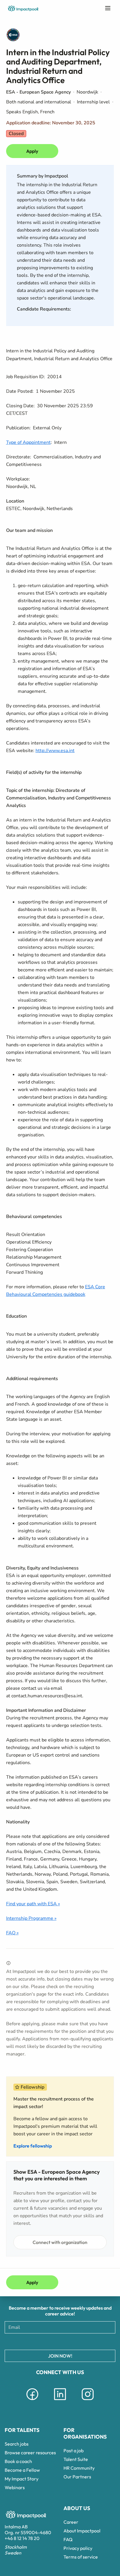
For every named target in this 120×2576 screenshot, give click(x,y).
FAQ (68, 2539)
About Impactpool (82, 2531)
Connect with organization (60, 2242)
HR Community (79, 2468)
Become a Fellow (22, 2470)
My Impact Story (22, 2479)
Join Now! (60, 2356)
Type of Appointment (28, 442)
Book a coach (18, 2461)
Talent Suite (76, 2459)
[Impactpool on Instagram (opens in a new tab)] (88, 2401)
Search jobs (17, 2444)
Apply (32, 151)
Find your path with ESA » (33, 1904)
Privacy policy (78, 2548)
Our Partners (77, 2477)
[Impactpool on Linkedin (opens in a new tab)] (60, 2401)
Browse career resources (30, 2453)
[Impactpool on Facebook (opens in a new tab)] (32, 2401)
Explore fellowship (33, 2146)
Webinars (15, 2487)
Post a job (74, 2451)
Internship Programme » (31, 1918)
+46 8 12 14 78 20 (22, 2538)
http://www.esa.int (55, 751)
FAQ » (12, 1933)
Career (71, 2522)
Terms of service (81, 2557)
